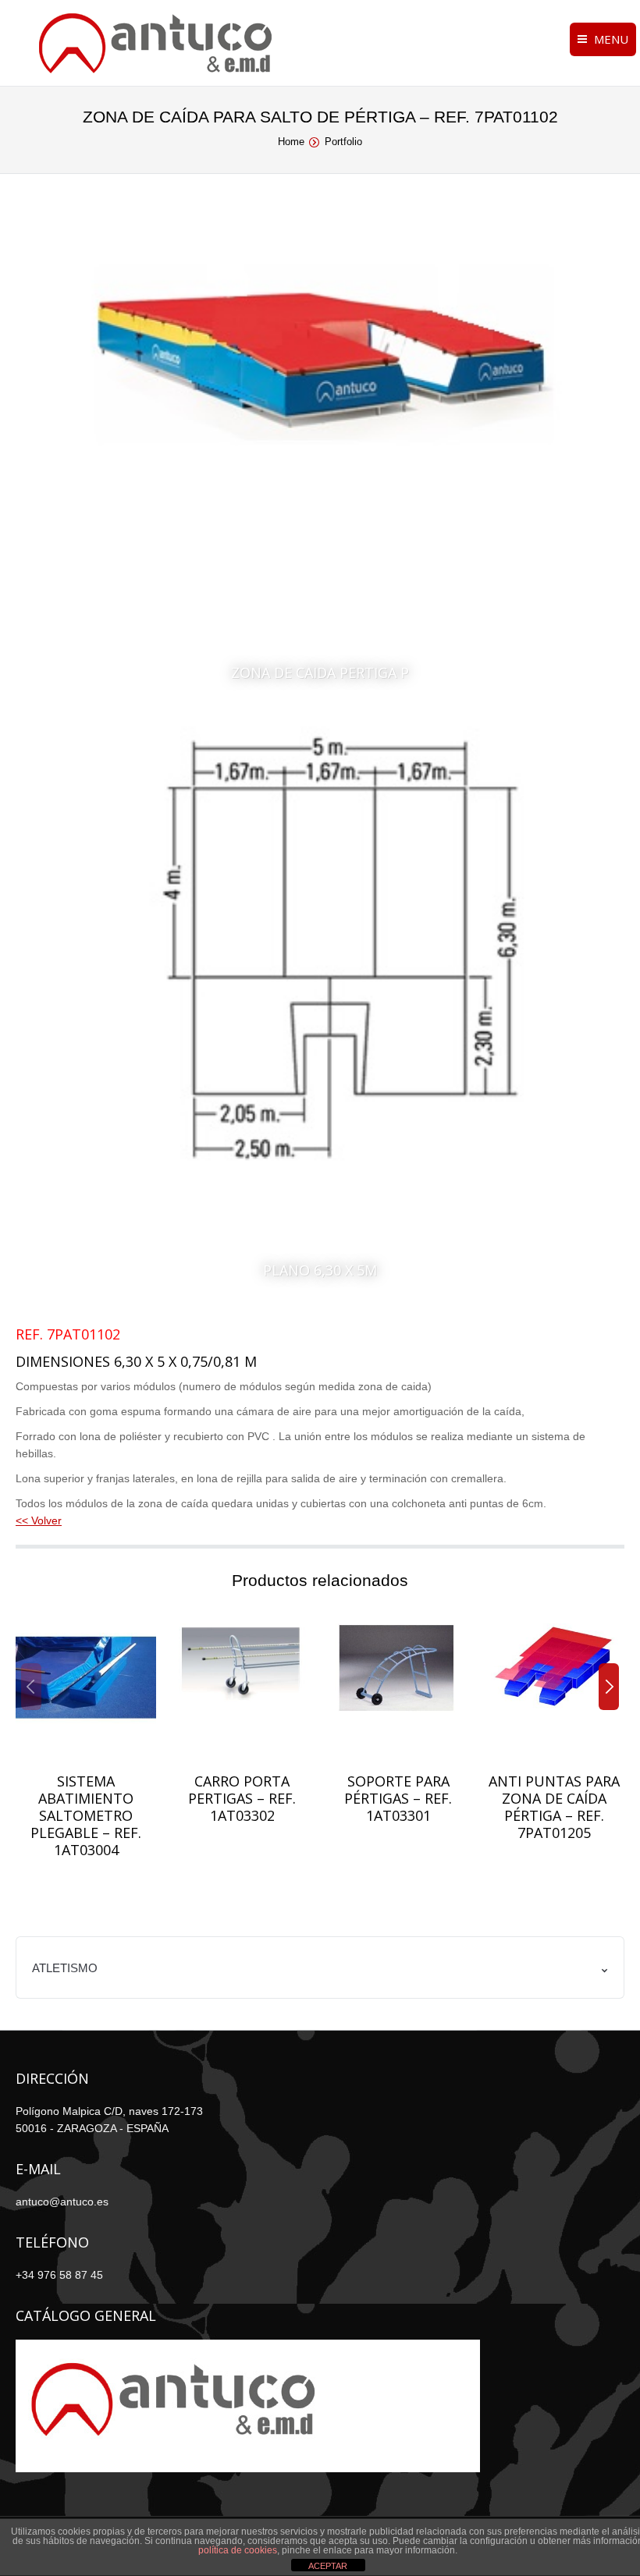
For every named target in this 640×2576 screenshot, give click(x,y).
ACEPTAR (328, 2566)
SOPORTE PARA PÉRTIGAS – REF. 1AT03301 (398, 1798)
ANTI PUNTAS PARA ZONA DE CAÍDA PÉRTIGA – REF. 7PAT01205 (554, 1807)
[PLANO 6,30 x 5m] (320, 1010)
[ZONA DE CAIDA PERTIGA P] (320, 457)
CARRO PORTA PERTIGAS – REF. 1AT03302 (242, 1798)
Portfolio (343, 142)
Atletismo (65, 1968)
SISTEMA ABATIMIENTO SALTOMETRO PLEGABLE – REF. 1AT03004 (86, 1815)
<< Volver (39, 1520)
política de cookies (238, 2550)
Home (291, 142)
